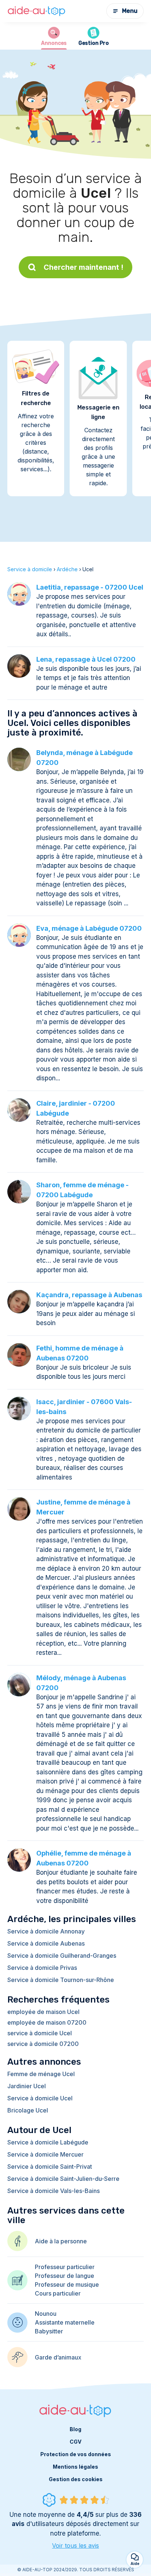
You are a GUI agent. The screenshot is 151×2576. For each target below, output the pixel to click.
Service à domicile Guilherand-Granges (62, 1956)
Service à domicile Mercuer (45, 2154)
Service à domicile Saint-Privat (50, 2167)
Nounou (46, 2314)
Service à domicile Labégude (48, 2142)
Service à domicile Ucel (40, 2098)
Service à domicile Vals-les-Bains (54, 2191)
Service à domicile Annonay (46, 1931)
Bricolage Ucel (28, 2110)
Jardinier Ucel (27, 2086)
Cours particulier (58, 2293)
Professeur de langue (65, 2276)
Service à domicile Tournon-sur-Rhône (61, 1980)
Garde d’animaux (58, 2357)
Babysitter (49, 2331)
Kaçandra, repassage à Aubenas (89, 1295)
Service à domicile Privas (42, 1968)
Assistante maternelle (65, 2322)
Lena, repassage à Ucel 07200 (86, 659)
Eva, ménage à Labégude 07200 (89, 928)
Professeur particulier (65, 2267)
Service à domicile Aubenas (46, 1943)
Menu (130, 11)
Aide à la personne (61, 2241)
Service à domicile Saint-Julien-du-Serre (63, 2179)
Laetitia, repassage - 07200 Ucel (90, 587)
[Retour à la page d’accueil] (37, 11)
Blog (75, 2429)
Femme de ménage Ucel (41, 2074)
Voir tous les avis (75, 2545)
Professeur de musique (67, 2285)
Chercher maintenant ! (84, 267)
